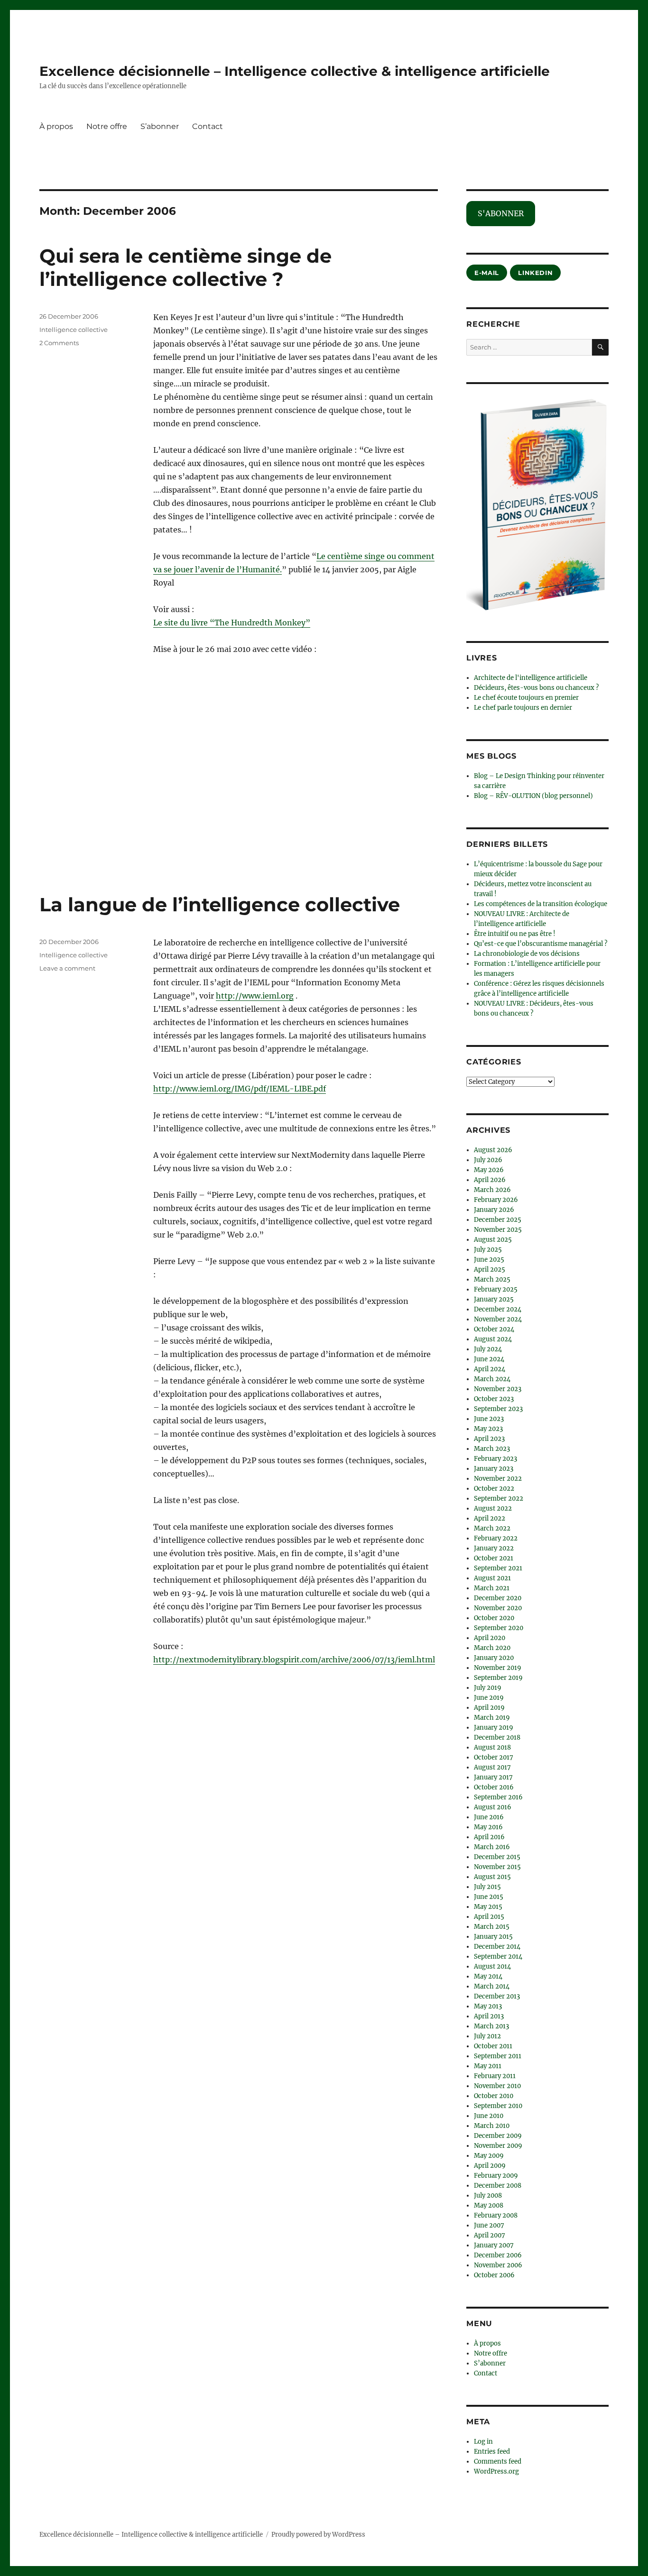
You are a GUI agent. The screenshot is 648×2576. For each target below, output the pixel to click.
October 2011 (493, 2046)
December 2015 (497, 1857)
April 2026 (490, 1180)
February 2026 (496, 1200)
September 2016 (498, 1797)
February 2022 (496, 1538)
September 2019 (498, 1678)
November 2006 (498, 2265)
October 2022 (494, 1489)
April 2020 (490, 1638)
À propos (56, 126)
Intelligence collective (74, 330)
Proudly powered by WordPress (318, 2535)
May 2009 (489, 2156)
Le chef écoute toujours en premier (526, 698)
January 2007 (494, 2245)
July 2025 (488, 1250)
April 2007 (490, 2235)
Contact (208, 126)
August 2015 (492, 1877)
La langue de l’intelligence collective (220, 904)
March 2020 (492, 1648)
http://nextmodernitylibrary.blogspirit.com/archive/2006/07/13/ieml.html (294, 1659)
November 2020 (498, 1608)
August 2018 (492, 1747)
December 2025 (498, 1220)
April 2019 (489, 1708)
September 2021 (498, 1568)
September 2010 (498, 2106)
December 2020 (498, 1598)
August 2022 (493, 1508)
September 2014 (498, 1957)
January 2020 (494, 1658)
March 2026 (492, 1190)
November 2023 (498, 1389)
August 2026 (493, 1150)
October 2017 (494, 1757)
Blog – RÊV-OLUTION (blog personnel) (533, 796)
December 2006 (498, 2255)
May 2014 (488, 1976)
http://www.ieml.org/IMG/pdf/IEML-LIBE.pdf (240, 1089)
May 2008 (489, 2205)
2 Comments (59, 343)
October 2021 (494, 1558)
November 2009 (498, 2146)
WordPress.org (496, 2471)
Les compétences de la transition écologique (541, 904)
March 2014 (492, 1986)
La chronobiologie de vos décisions (527, 954)
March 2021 (492, 1588)
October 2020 (494, 1618)
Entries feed (492, 2452)
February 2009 (496, 2176)
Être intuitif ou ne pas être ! (515, 934)
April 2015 (489, 1917)
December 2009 (498, 2136)
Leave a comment (67, 968)
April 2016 (489, 1837)
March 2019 (492, 1718)
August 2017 (492, 1767)
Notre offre (107, 126)
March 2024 (492, 1379)
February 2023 (495, 1459)
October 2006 (494, 2275)
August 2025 (493, 1240)
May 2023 (488, 1429)
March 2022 (492, 1528)
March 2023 (492, 1449)
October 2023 (494, 1399)
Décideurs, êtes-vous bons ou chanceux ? (536, 688)
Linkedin (535, 273)
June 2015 (489, 1897)
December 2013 (497, 1996)
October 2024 (494, 1329)
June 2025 (489, 1260)
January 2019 (494, 1728)
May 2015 (488, 1907)
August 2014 (492, 1966)
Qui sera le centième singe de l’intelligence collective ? (185, 267)
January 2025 (494, 1299)
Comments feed (498, 2461)
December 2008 (498, 2186)
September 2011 (498, 2056)
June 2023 (489, 1419)
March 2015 (492, 1927)
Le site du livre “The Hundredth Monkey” (232, 623)
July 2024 (488, 1349)
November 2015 (497, 1867)
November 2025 (498, 1230)
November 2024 (498, 1319)
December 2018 (497, 1737)
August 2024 (493, 1339)
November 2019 (498, 1668)
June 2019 (489, 1698)
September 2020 (499, 1628)
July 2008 (488, 2196)
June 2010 (489, 2116)
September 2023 (498, 1409)
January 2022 (494, 1548)
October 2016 (494, 1787)
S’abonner (160, 126)
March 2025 (492, 1279)
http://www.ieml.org (255, 996)
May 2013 (488, 2006)
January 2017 (493, 1777)
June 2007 (489, 2225)
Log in (483, 2442)
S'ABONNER (501, 213)
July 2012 (487, 2036)
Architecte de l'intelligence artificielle (531, 678)
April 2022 (490, 1518)
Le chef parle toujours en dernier (523, 708)
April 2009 (490, 2166)
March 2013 (491, 2026)
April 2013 (489, 2016)
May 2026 (489, 1170)
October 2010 (494, 2096)
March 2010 (492, 2126)
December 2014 (497, 1947)
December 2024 (498, 1309)
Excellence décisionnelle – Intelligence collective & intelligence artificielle (295, 71)
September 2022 (499, 1499)
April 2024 (490, 1369)
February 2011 (495, 2076)
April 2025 (490, 1270)
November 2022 (498, 1479)
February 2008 (496, 2215)
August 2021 (492, 1578)
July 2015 (487, 1887)
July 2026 (488, 1160)
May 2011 (488, 2066)
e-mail (487, 273)
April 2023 (489, 1439)
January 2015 (493, 1937)
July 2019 (488, 1688)
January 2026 (494, 1210)
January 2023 (494, 1469)
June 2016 (489, 1817)
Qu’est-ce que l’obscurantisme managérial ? (541, 944)
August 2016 (493, 1807)
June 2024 (489, 1359)
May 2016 (488, 1827)
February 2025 (496, 1289)
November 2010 (497, 2086)
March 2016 (492, 1847)
